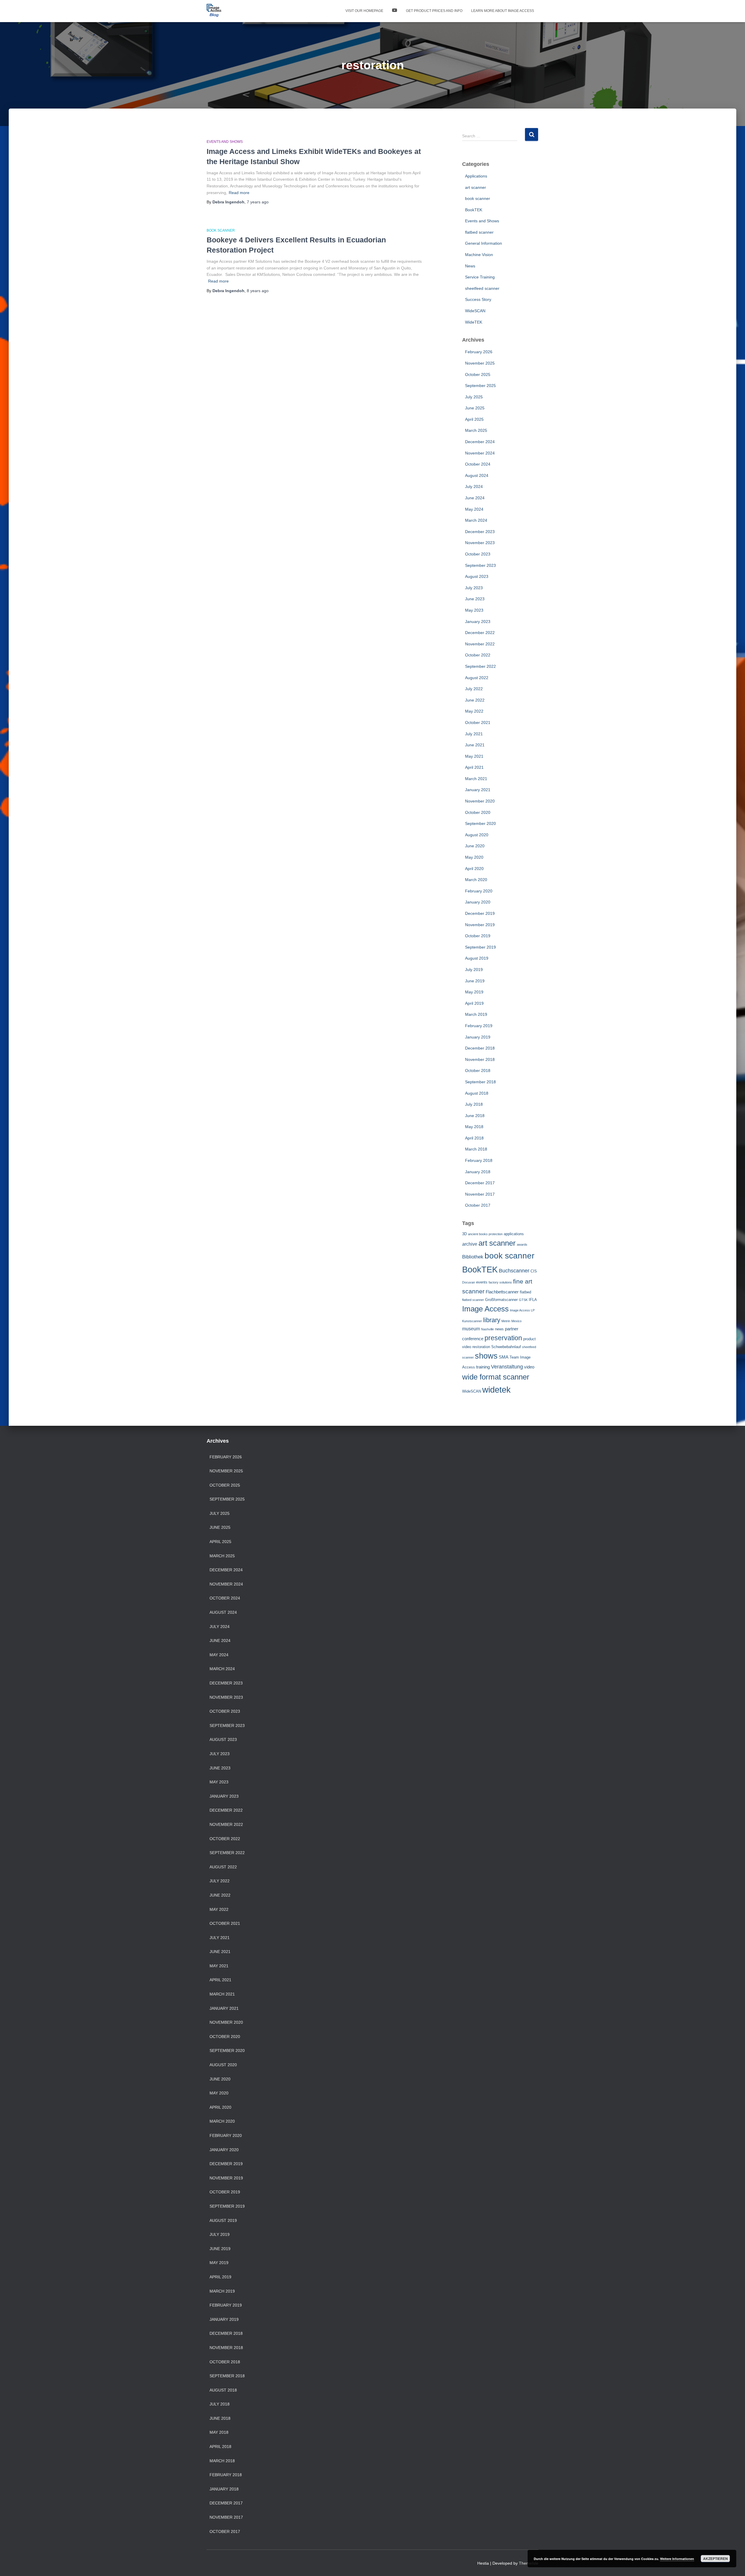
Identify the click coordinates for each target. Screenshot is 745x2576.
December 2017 (480, 1183)
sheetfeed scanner (482, 288)
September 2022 (480, 666)
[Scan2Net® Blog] (214, 11)
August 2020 (477, 835)
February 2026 (479, 352)
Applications (476, 176)
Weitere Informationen (677, 2559)
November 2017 (480, 1194)
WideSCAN (475, 311)
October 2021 (478, 722)
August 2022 (477, 678)
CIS (534, 1271)
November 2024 (480, 453)
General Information (484, 243)
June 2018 (475, 1116)
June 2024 (475, 498)
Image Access (485, 1309)
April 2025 (474, 419)
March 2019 (476, 1014)
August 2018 (477, 1093)
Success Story (478, 299)
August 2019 (477, 958)
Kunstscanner (472, 1321)
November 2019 (480, 925)
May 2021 (474, 756)
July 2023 (474, 588)
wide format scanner (496, 1377)
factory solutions (500, 1282)
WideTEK (474, 322)
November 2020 (480, 801)
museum (471, 1329)
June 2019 (475, 981)
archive (470, 1244)
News (470, 266)
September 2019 (480, 947)
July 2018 (474, 1104)
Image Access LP (522, 1310)
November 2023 (480, 543)
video (529, 1367)
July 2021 (474, 734)
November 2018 (480, 1059)
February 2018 (479, 1160)
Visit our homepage (364, 11)
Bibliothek (473, 1257)
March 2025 (476, 430)
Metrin (506, 1321)
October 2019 (478, 936)
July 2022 (474, 689)
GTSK (523, 1300)
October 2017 (478, 1205)
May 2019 (474, 992)
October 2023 (478, 554)
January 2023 (478, 622)
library (492, 1320)
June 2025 (475, 408)
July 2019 (474, 970)
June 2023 (475, 599)
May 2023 (474, 610)
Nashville (487, 1329)
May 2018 (474, 1127)
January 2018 (478, 1172)
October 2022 (478, 655)
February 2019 (479, 1026)
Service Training (480, 277)
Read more (239, 193)
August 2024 (477, 475)
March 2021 (476, 779)
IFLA (533, 1300)
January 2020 (478, 902)
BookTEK (474, 210)
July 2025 (474, 397)
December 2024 (480, 442)
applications (514, 1234)
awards (522, 1244)
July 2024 (474, 487)
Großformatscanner (501, 1300)
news (499, 1329)
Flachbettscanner (502, 1292)
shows (486, 1356)
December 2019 (480, 913)
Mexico (516, 1321)
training (483, 1367)
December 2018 (480, 1048)
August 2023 (477, 576)
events (482, 1282)
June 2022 (475, 700)
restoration (481, 1347)
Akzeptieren (715, 2559)
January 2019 (478, 1037)
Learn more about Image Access (503, 11)
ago (258, 202)
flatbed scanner (479, 232)
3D (464, 1234)
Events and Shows (225, 142)
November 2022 (480, 644)
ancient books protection (485, 1234)
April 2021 (474, 767)
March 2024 (476, 520)
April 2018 (474, 1138)
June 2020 (475, 846)
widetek (496, 1390)
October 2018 (478, 1070)
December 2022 (480, 633)
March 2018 (476, 1149)
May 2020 (474, 857)
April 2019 (474, 1003)
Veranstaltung (507, 1367)
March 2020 (476, 880)
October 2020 (478, 812)
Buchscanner (514, 1271)
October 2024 (478, 464)
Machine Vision (479, 255)
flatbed (525, 1292)
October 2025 (478, 374)
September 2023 (480, 565)
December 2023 (480, 532)
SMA (504, 1357)
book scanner (221, 230)
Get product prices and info (434, 11)
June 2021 (475, 745)
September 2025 (480, 386)
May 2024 (474, 509)
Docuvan (469, 1282)
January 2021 (478, 790)
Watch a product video (395, 11)
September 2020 (480, 823)
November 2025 (480, 363)
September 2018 (480, 1082)
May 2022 (474, 711)
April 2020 (474, 869)
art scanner (476, 187)
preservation (503, 1338)
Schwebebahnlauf (506, 1347)
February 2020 (479, 891)
